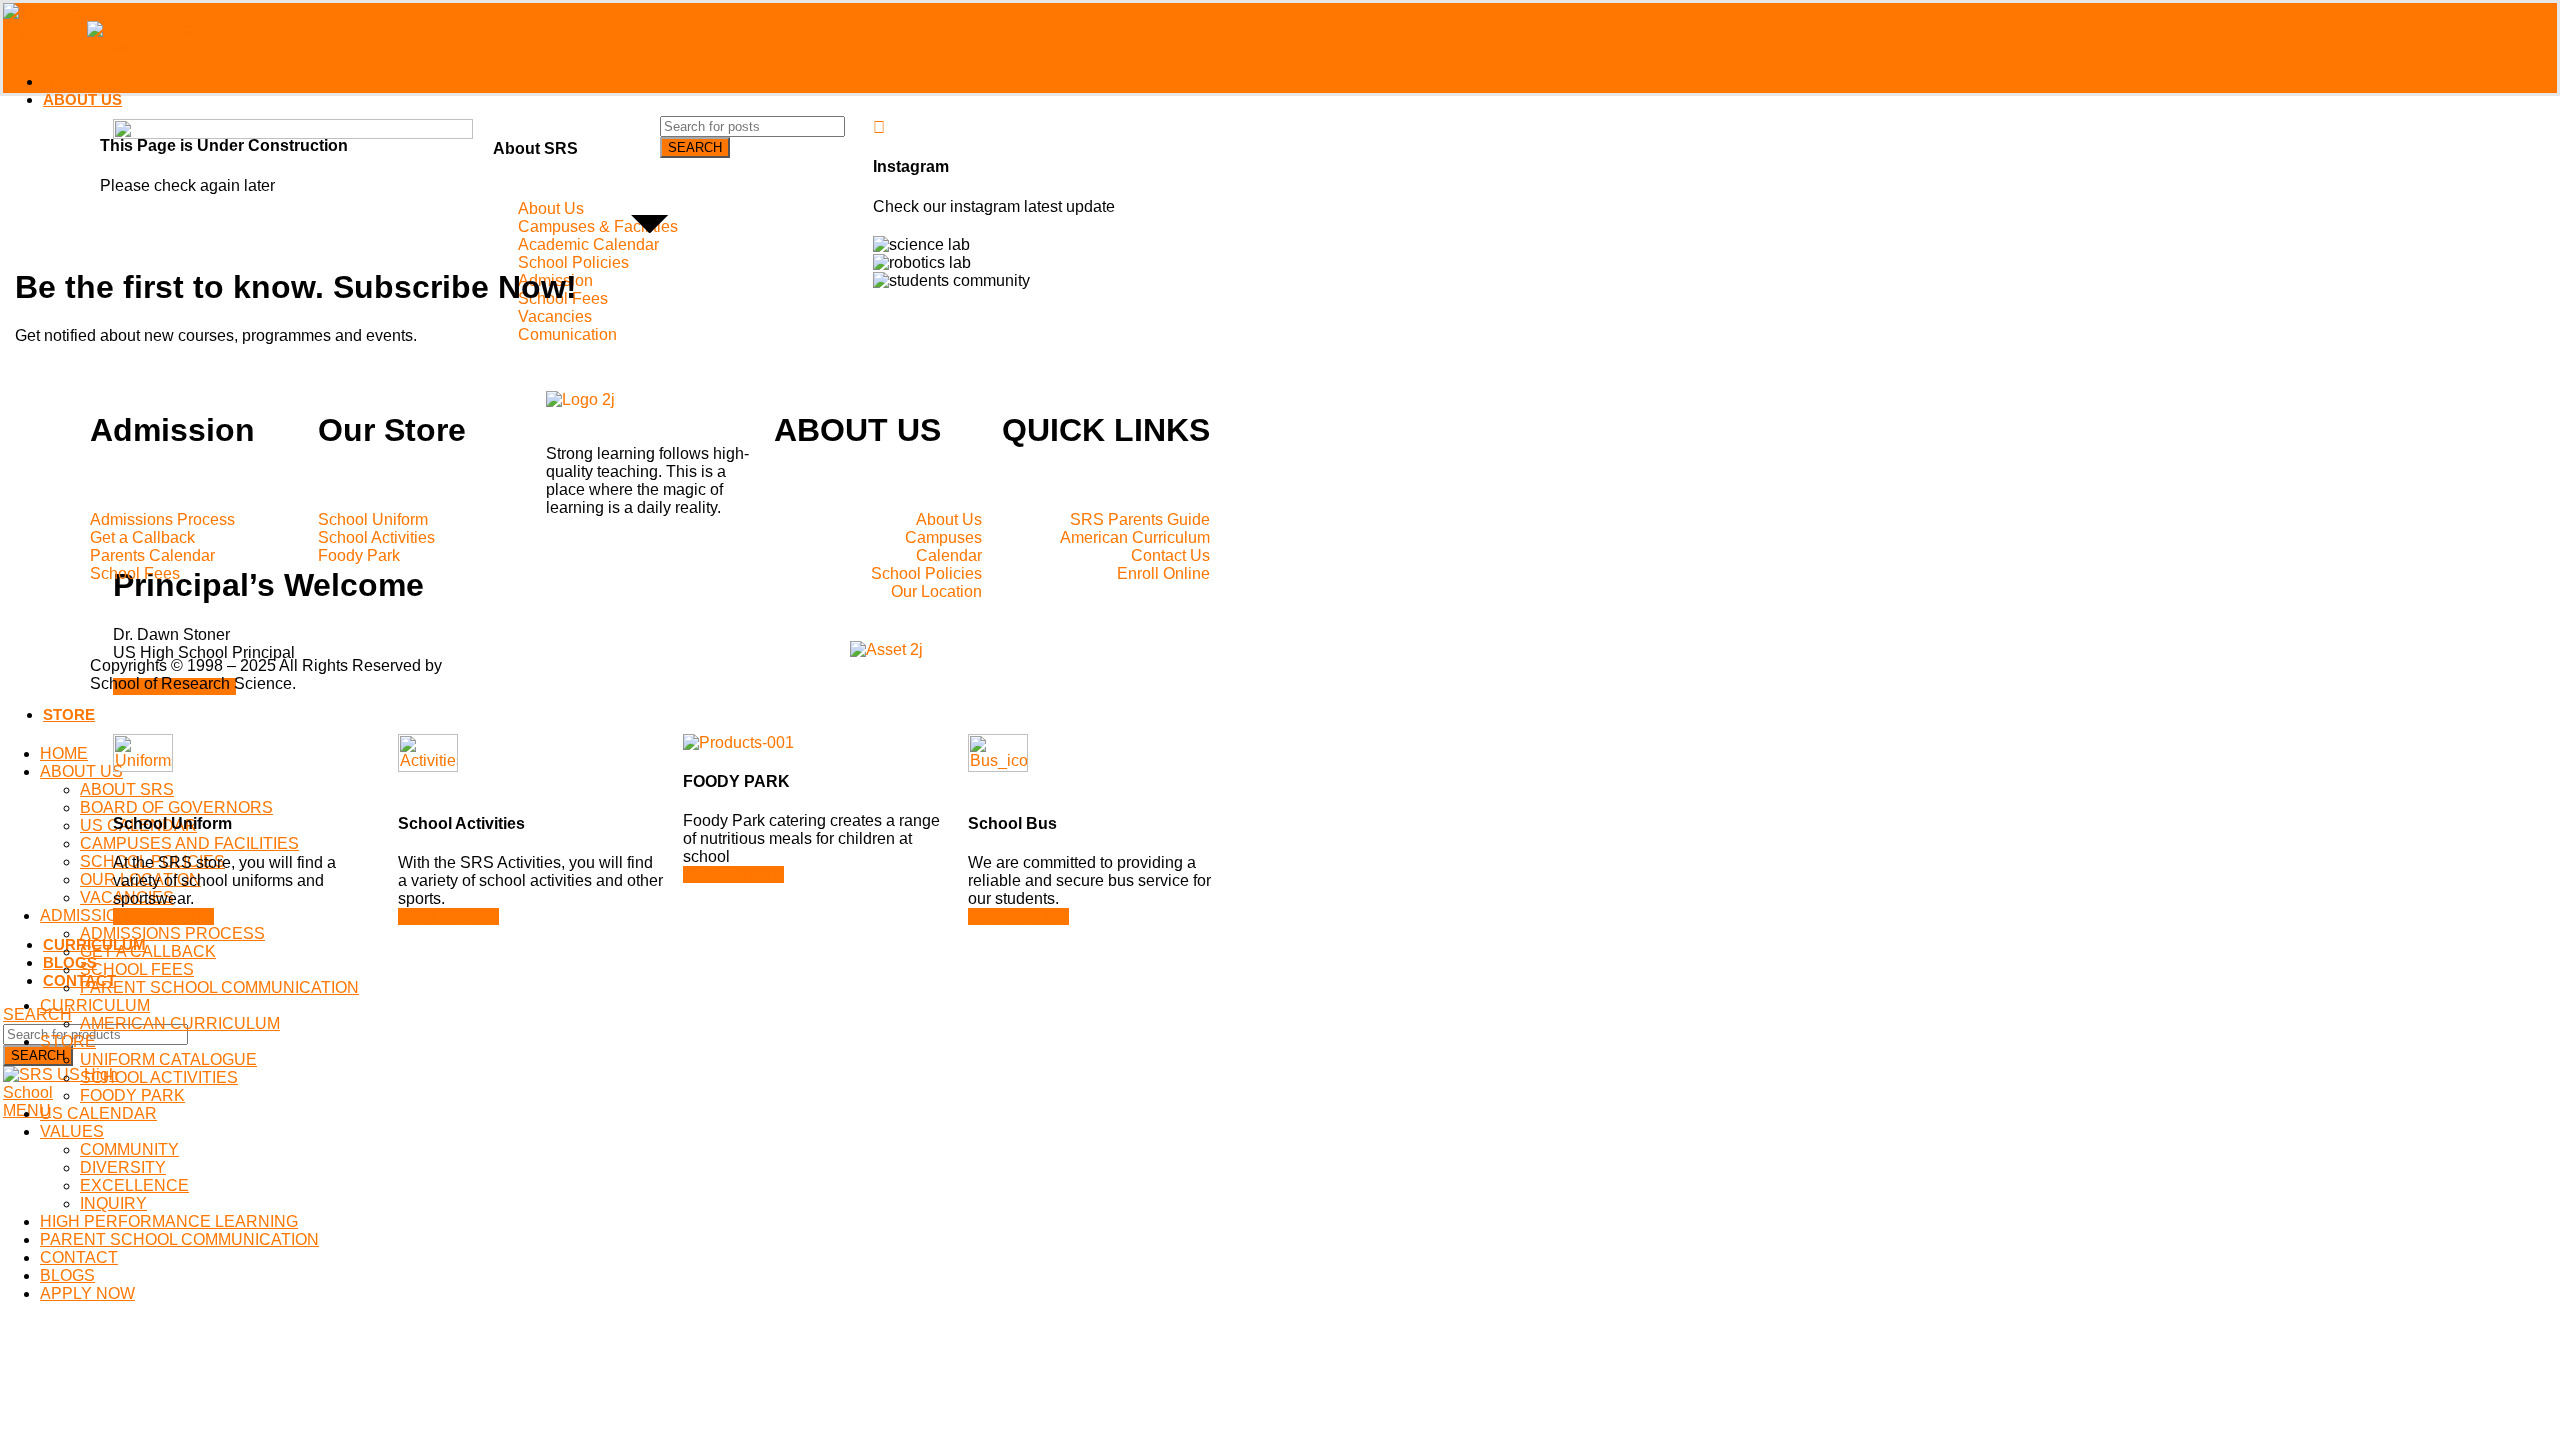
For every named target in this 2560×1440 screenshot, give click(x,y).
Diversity (123, 1167)
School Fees (137, 969)
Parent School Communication (219, 987)
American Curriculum (180, 1023)
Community (129, 1149)
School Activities (159, 1077)
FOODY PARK (132, 1095)
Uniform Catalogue (168, 1059)
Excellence (134, 1185)
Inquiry (113, 1203)
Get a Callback (148, 951)
